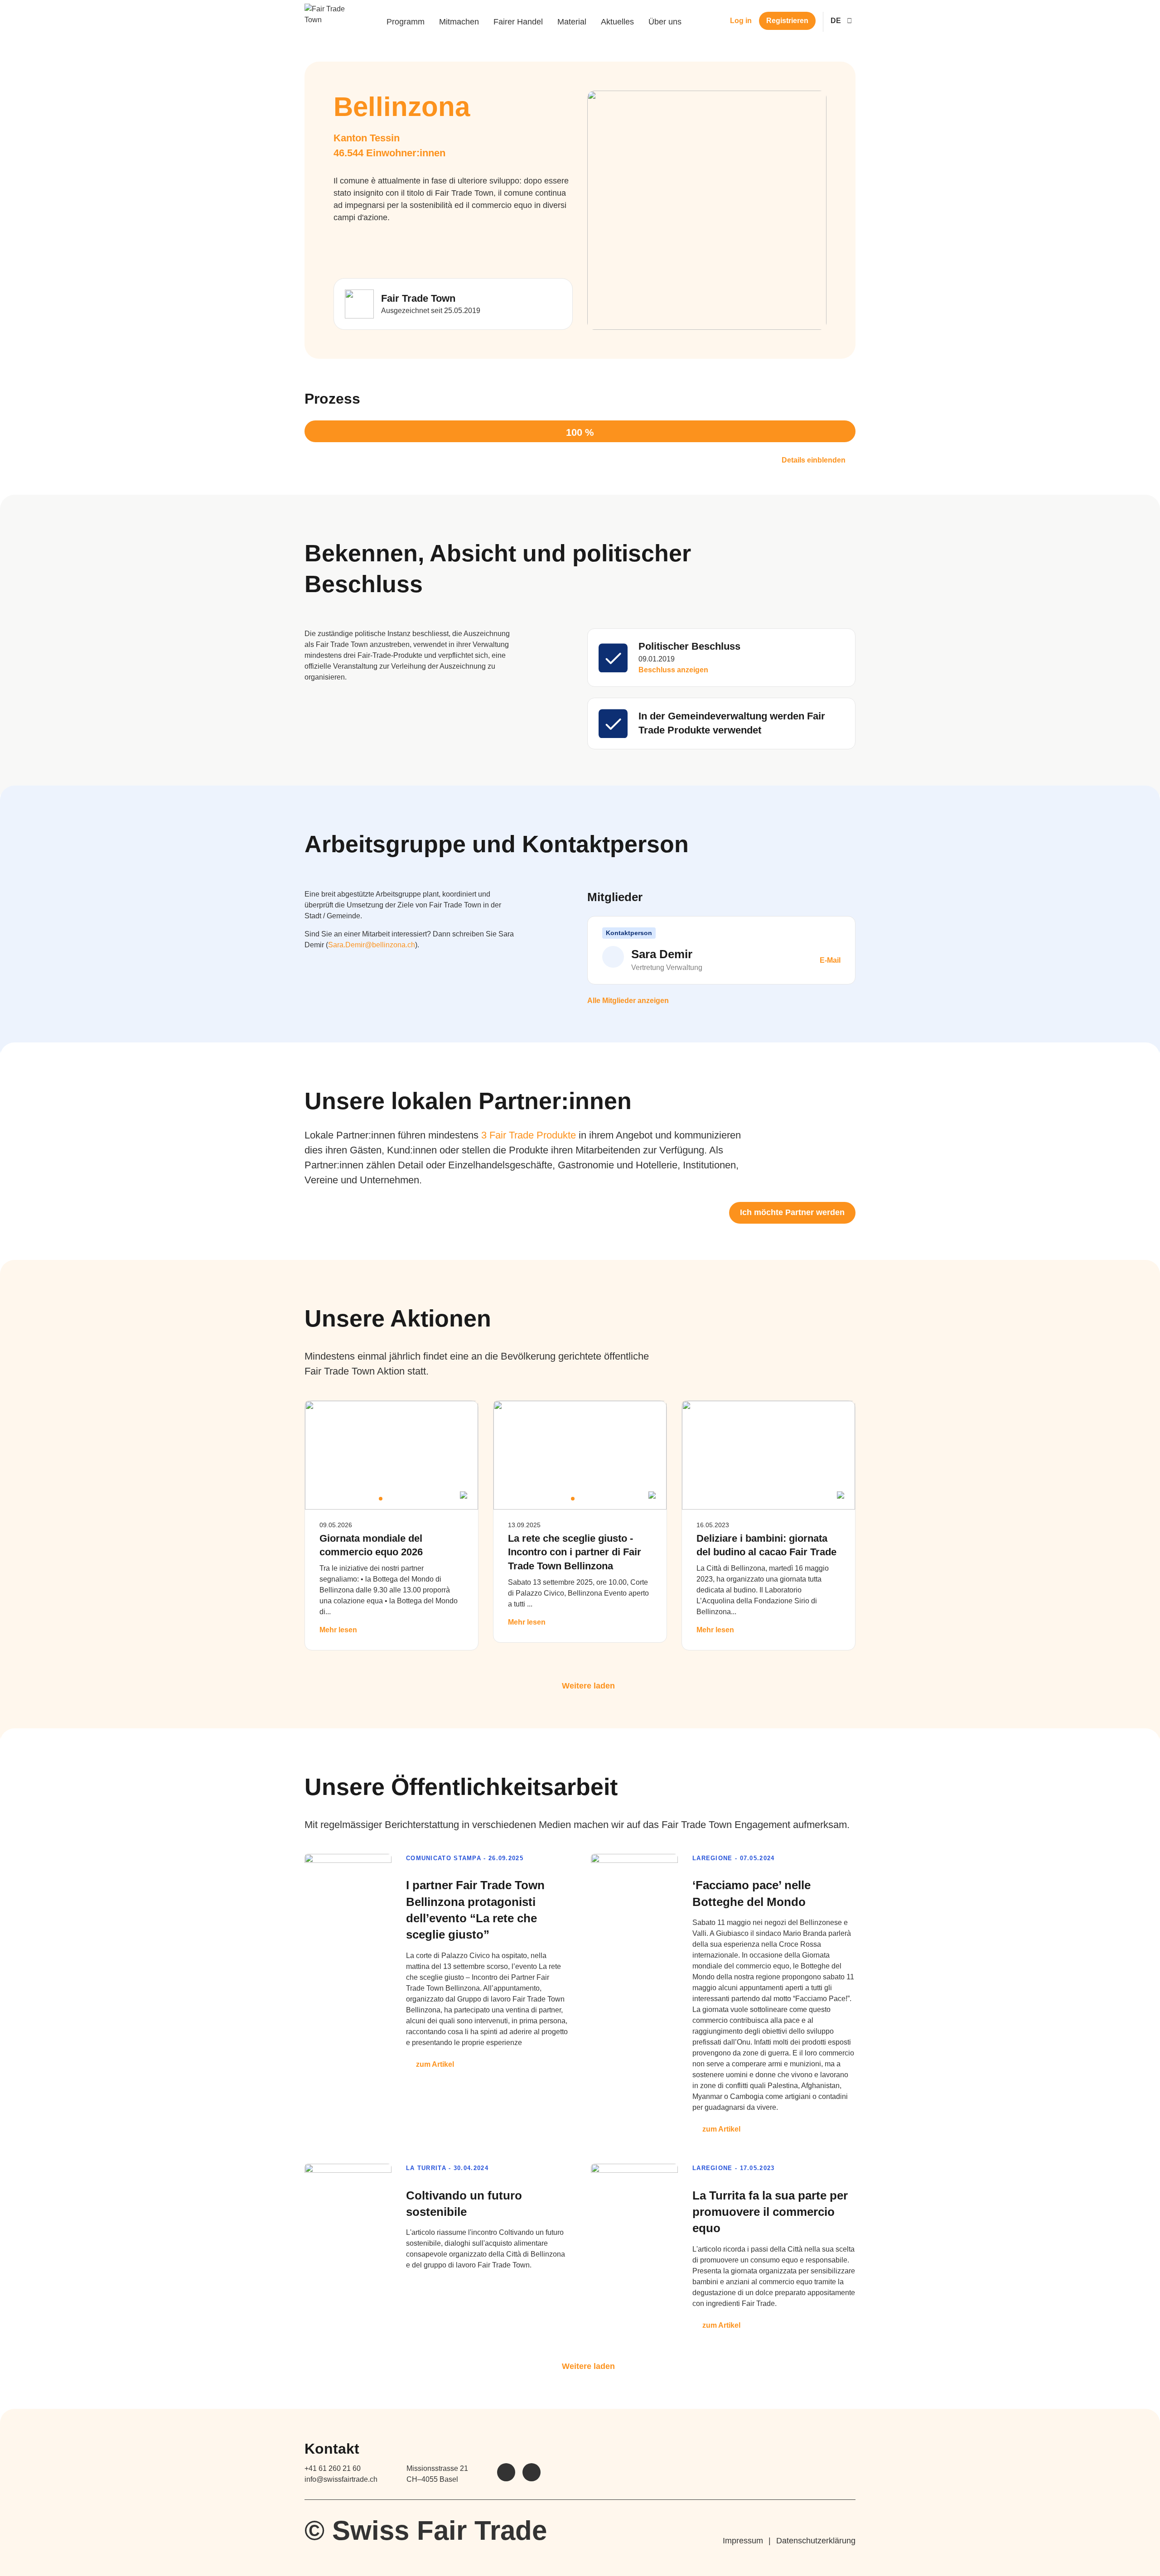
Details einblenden (814, 460)
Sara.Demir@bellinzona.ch (372, 945)
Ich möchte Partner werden (792, 1212)
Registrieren (787, 21)
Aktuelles (617, 22)
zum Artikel (435, 2064)
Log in (741, 21)
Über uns (665, 22)
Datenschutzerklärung (816, 2541)
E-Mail (829, 960)
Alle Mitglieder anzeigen (628, 1001)
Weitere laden (588, 1686)
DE (836, 21)
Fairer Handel (518, 22)
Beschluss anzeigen (673, 670)
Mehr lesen (338, 1630)
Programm (406, 22)
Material (572, 22)
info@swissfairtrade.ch (341, 2479)
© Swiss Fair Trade (426, 2530)
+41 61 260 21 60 (333, 2468)
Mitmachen (459, 22)
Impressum (743, 2541)
